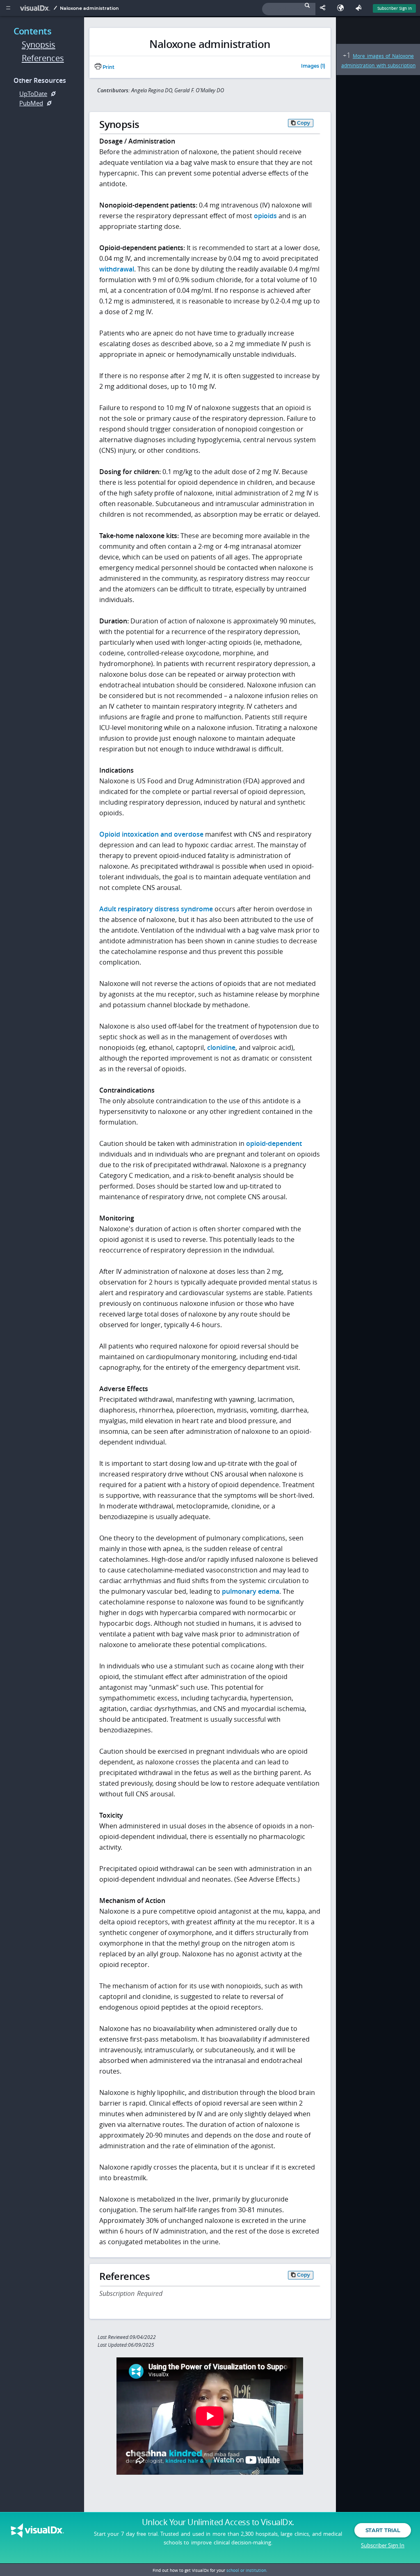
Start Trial (383, 2530)
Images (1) (313, 66)
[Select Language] (342, 8)
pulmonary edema (251, 1591)
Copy (304, 123)
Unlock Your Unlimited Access (218, 2522)
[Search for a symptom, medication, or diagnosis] (289, 9)
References (43, 58)
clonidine (221, 1047)
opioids (265, 216)
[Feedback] (360, 8)
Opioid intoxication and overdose (151, 834)
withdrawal (117, 269)
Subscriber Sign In (395, 8)
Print (108, 67)
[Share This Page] (324, 8)
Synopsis (39, 44)
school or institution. (247, 2570)
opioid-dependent (274, 1143)
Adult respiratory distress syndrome (156, 909)
